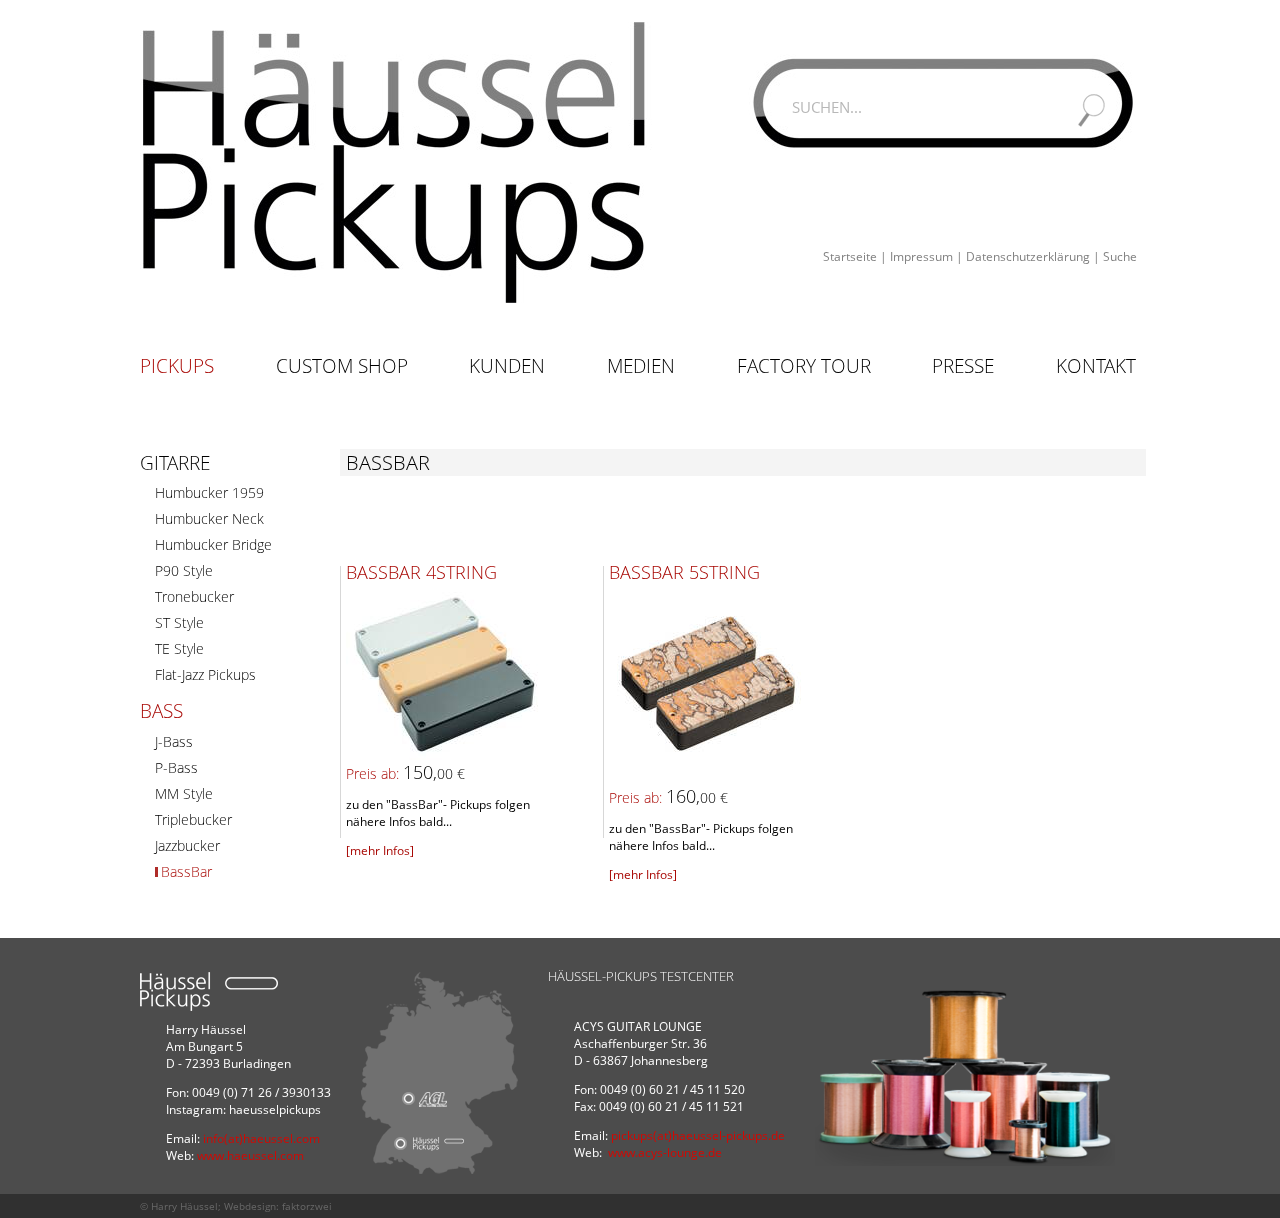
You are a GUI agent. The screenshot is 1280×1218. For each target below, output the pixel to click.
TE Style (179, 648)
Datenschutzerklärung (1028, 256)
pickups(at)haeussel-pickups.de (698, 1135)
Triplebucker (193, 819)
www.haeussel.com (250, 1155)
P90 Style (184, 570)
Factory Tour (804, 366)
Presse (963, 366)
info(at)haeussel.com (261, 1138)
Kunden (507, 366)
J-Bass (174, 741)
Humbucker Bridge (213, 544)
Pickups (177, 366)
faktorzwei (307, 1206)
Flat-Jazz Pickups (205, 674)
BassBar (186, 871)
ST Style (179, 622)
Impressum (921, 256)
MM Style (184, 793)
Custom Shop (342, 366)
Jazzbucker (187, 845)
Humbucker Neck (209, 518)
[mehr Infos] (380, 850)
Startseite (850, 256)
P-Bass (176, 767)
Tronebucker (194, 596)
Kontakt (1096, 366)
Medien (641, 366)
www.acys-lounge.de (665, 1152)
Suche (1120, 256)
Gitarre (175, 463)
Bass (161, 711)
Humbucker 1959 (209, 492)
